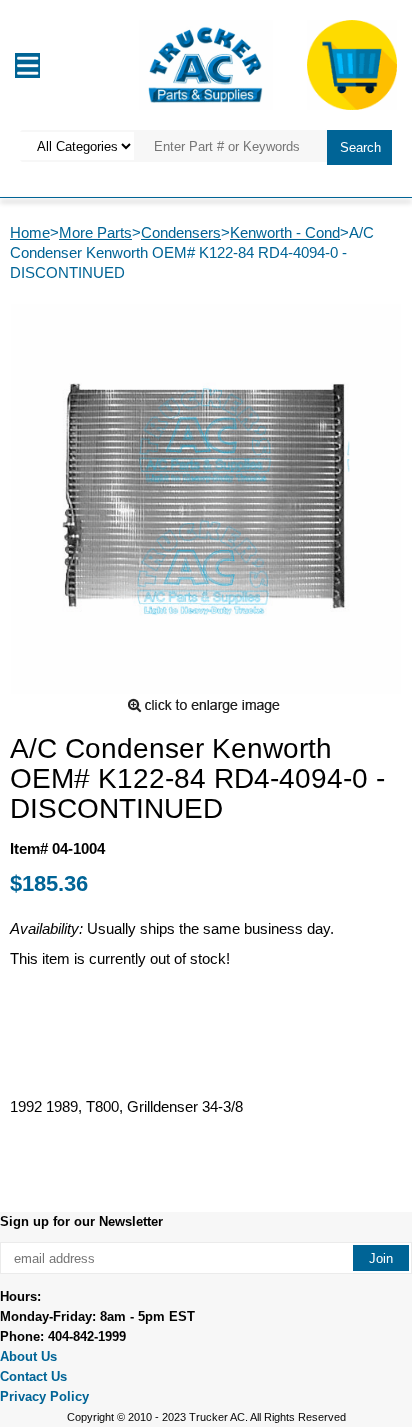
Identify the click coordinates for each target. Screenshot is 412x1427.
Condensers (181, 232)
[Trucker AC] (206, 63)
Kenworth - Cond (285, 232)
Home (30, 232)
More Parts (95, 232)
